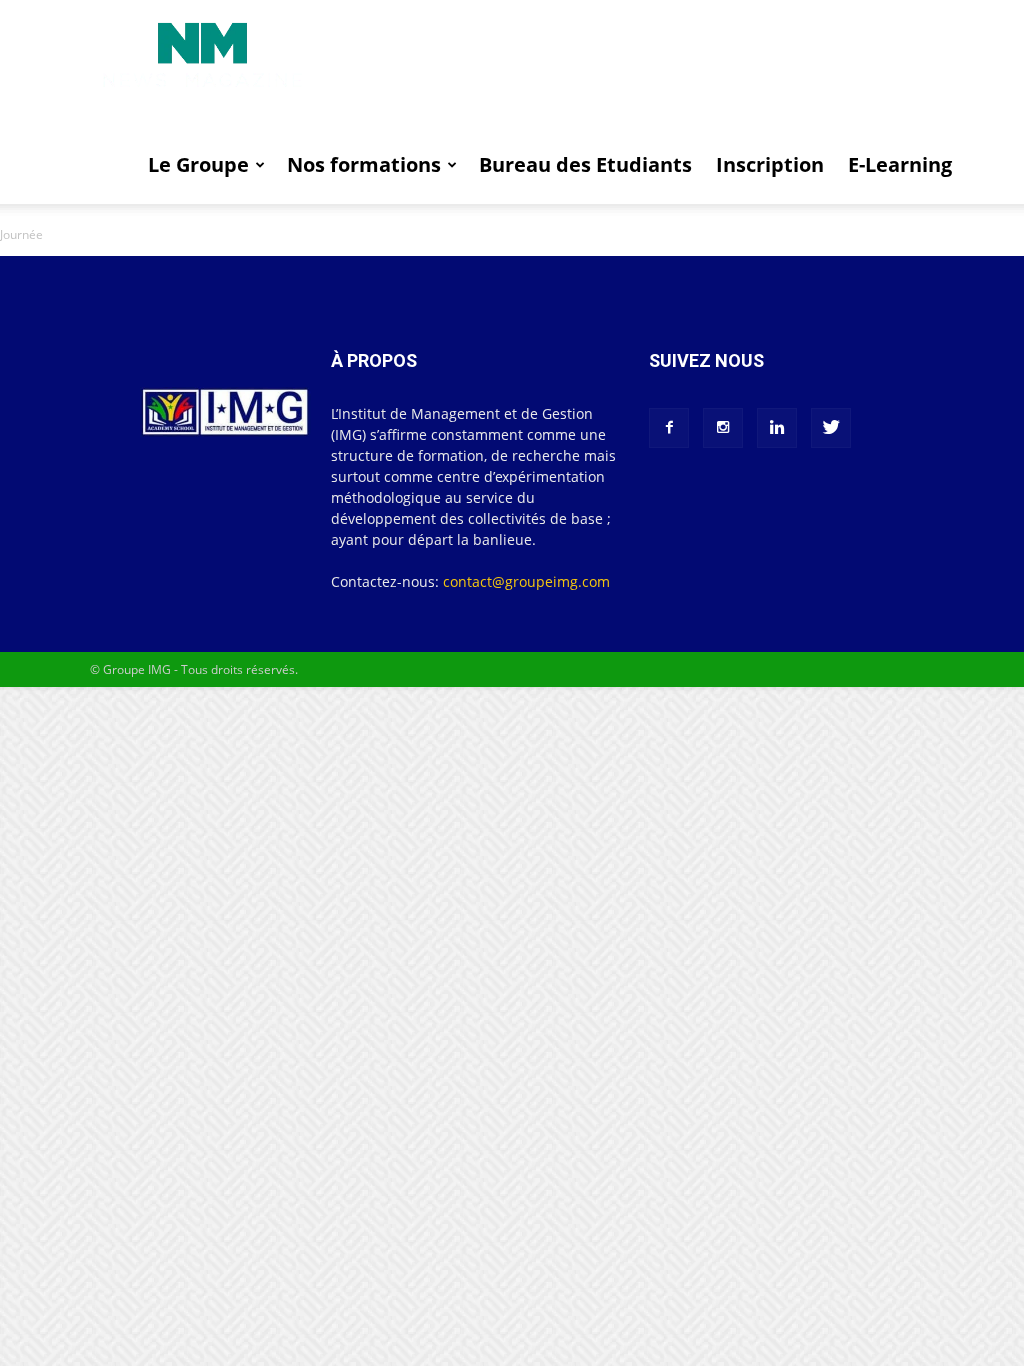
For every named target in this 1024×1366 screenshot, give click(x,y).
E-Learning (900, 164)
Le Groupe (198, 164)
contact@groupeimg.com (526, 581)
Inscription (770, 164)
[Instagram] (723, 428)
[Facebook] (669, 428)
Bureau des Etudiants (585, 164)
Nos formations (364, 164)
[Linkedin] (777, 428)
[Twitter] (831, 428)
